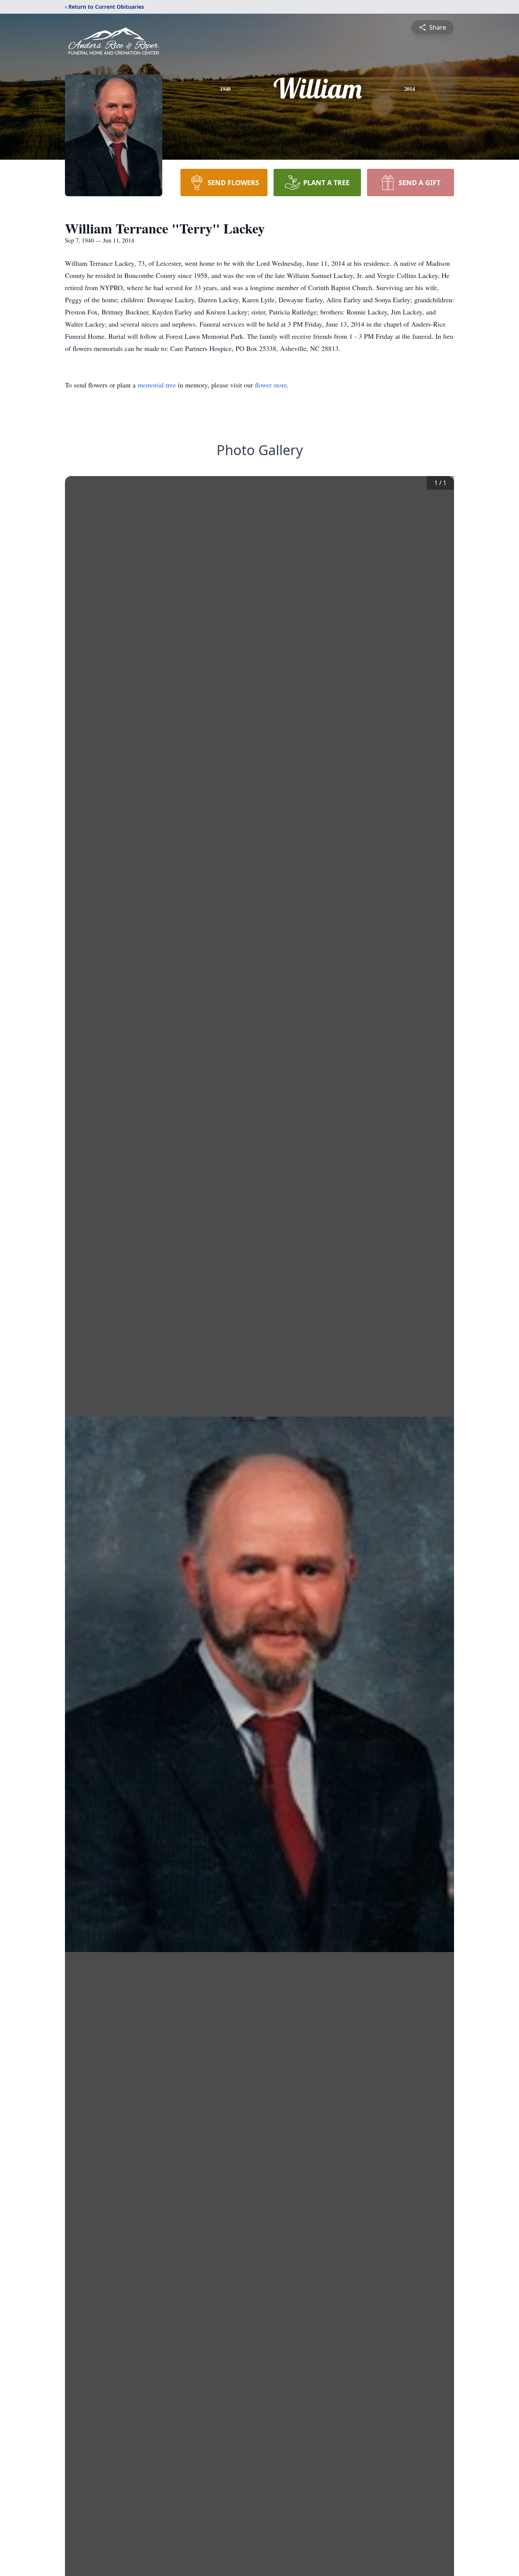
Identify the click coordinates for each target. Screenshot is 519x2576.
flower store (271, 385)
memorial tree (157, 385)
